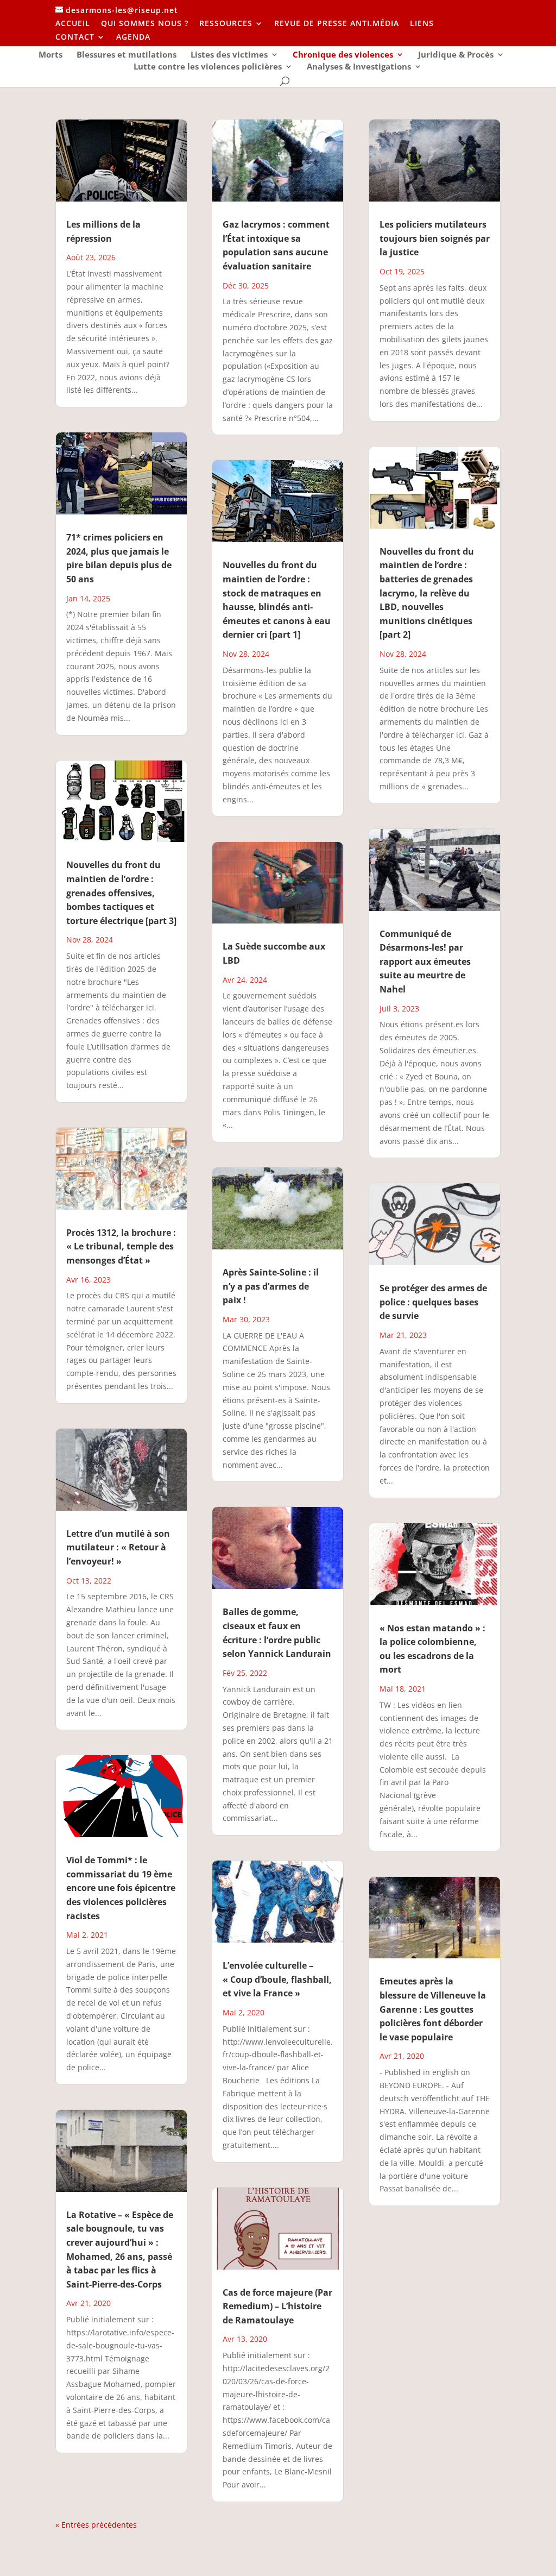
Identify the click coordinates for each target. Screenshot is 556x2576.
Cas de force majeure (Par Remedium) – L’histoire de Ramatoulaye (277, 2306)
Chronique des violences (343, 55)
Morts (50, 55)
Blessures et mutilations (127, 55)
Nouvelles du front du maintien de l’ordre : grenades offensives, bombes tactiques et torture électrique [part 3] (121, 893)
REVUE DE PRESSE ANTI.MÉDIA (337, 24)
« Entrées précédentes (96, 2525)
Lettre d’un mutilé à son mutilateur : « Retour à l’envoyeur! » (118, 1547)
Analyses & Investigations (359, 67)
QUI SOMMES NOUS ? (145, 24)
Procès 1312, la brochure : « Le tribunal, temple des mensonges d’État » (121, 1246)
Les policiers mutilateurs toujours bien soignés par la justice (435, 238)
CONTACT (75, 37)
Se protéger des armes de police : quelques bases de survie (433, 1302)
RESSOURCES (226, 24)
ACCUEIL (73, 24)
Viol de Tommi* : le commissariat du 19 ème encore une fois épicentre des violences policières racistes (121, 1888)
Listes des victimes (229, 55)
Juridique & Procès (456, 55)
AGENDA (133, 37)
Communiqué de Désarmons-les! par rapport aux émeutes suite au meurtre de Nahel (425, 962)
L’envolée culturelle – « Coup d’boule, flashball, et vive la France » (277, 1979)
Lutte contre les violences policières (208, 67)
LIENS (422, 24)
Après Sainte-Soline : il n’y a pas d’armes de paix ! (271, 1286)
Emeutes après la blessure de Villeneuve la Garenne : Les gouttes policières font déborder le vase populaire (433, 2009)
